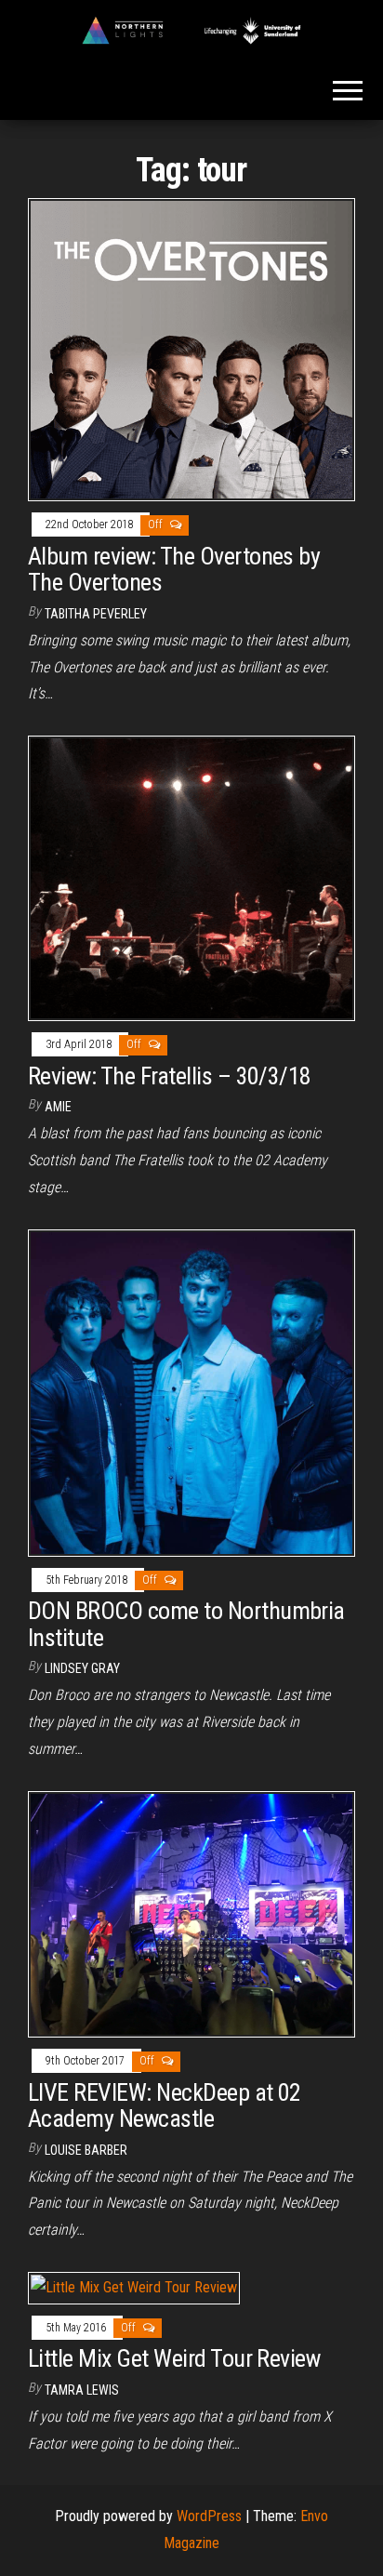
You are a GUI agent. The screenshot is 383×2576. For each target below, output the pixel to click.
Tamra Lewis (82, 2390)
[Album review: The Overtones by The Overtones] (191, 349)
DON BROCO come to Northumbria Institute (186, 1624)
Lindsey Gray (82, 1668)
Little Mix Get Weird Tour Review (174, 2358)
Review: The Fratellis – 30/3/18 (170, 1076)
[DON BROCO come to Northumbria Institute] (191, 1392)
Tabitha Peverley (96, 614)
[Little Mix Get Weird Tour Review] (134, 2287)
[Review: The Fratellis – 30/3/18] (191, 877)
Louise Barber (86, 2150)
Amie (58, 1107)
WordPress (209, 2516)
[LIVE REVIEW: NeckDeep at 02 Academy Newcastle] (191, 1913)
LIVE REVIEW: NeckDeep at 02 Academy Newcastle (165, 2106)
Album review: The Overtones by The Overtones (174, 570)
